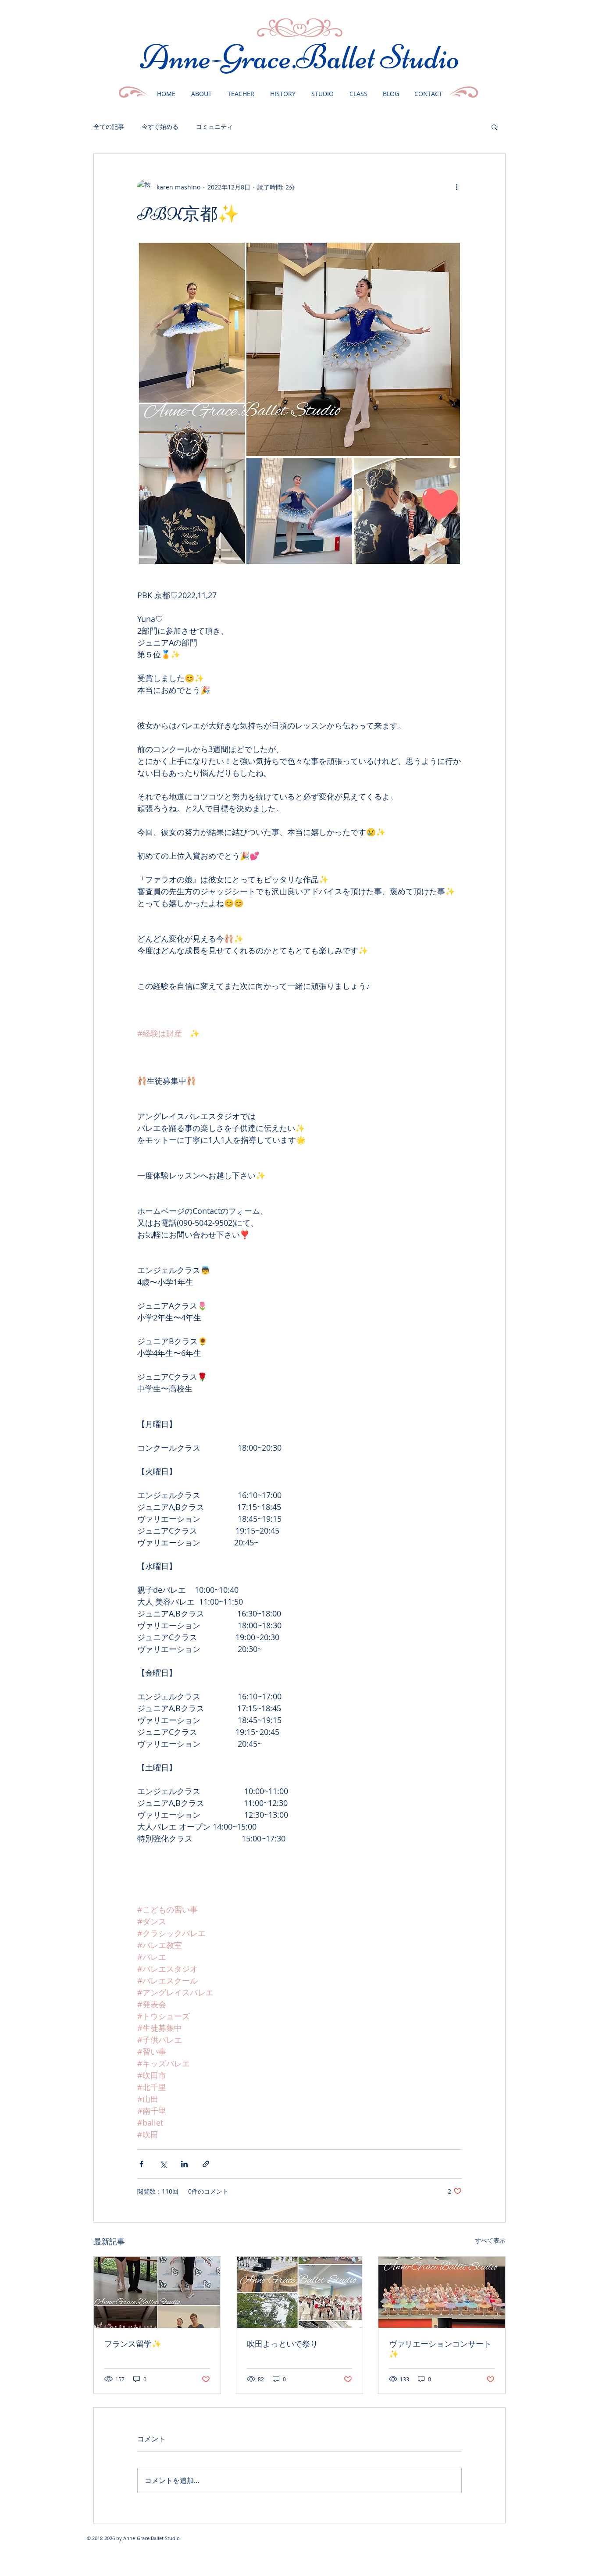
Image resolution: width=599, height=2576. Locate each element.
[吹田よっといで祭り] (300, 2292)
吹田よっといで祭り (282, 2344)
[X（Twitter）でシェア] (163, 2164)
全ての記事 (109, 127)
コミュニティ (214, 127)
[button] (494, 127)
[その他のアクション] (456, 187)
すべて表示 (490, 2240)
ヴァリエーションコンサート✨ (440, 2349)
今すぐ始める (160, 127)
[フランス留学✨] (157, 2292)
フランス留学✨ (133, 2344)
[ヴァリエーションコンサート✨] (442, 2292)
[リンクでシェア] (206, 2164)
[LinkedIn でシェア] (184, 2164)
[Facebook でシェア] (141, 2164)
